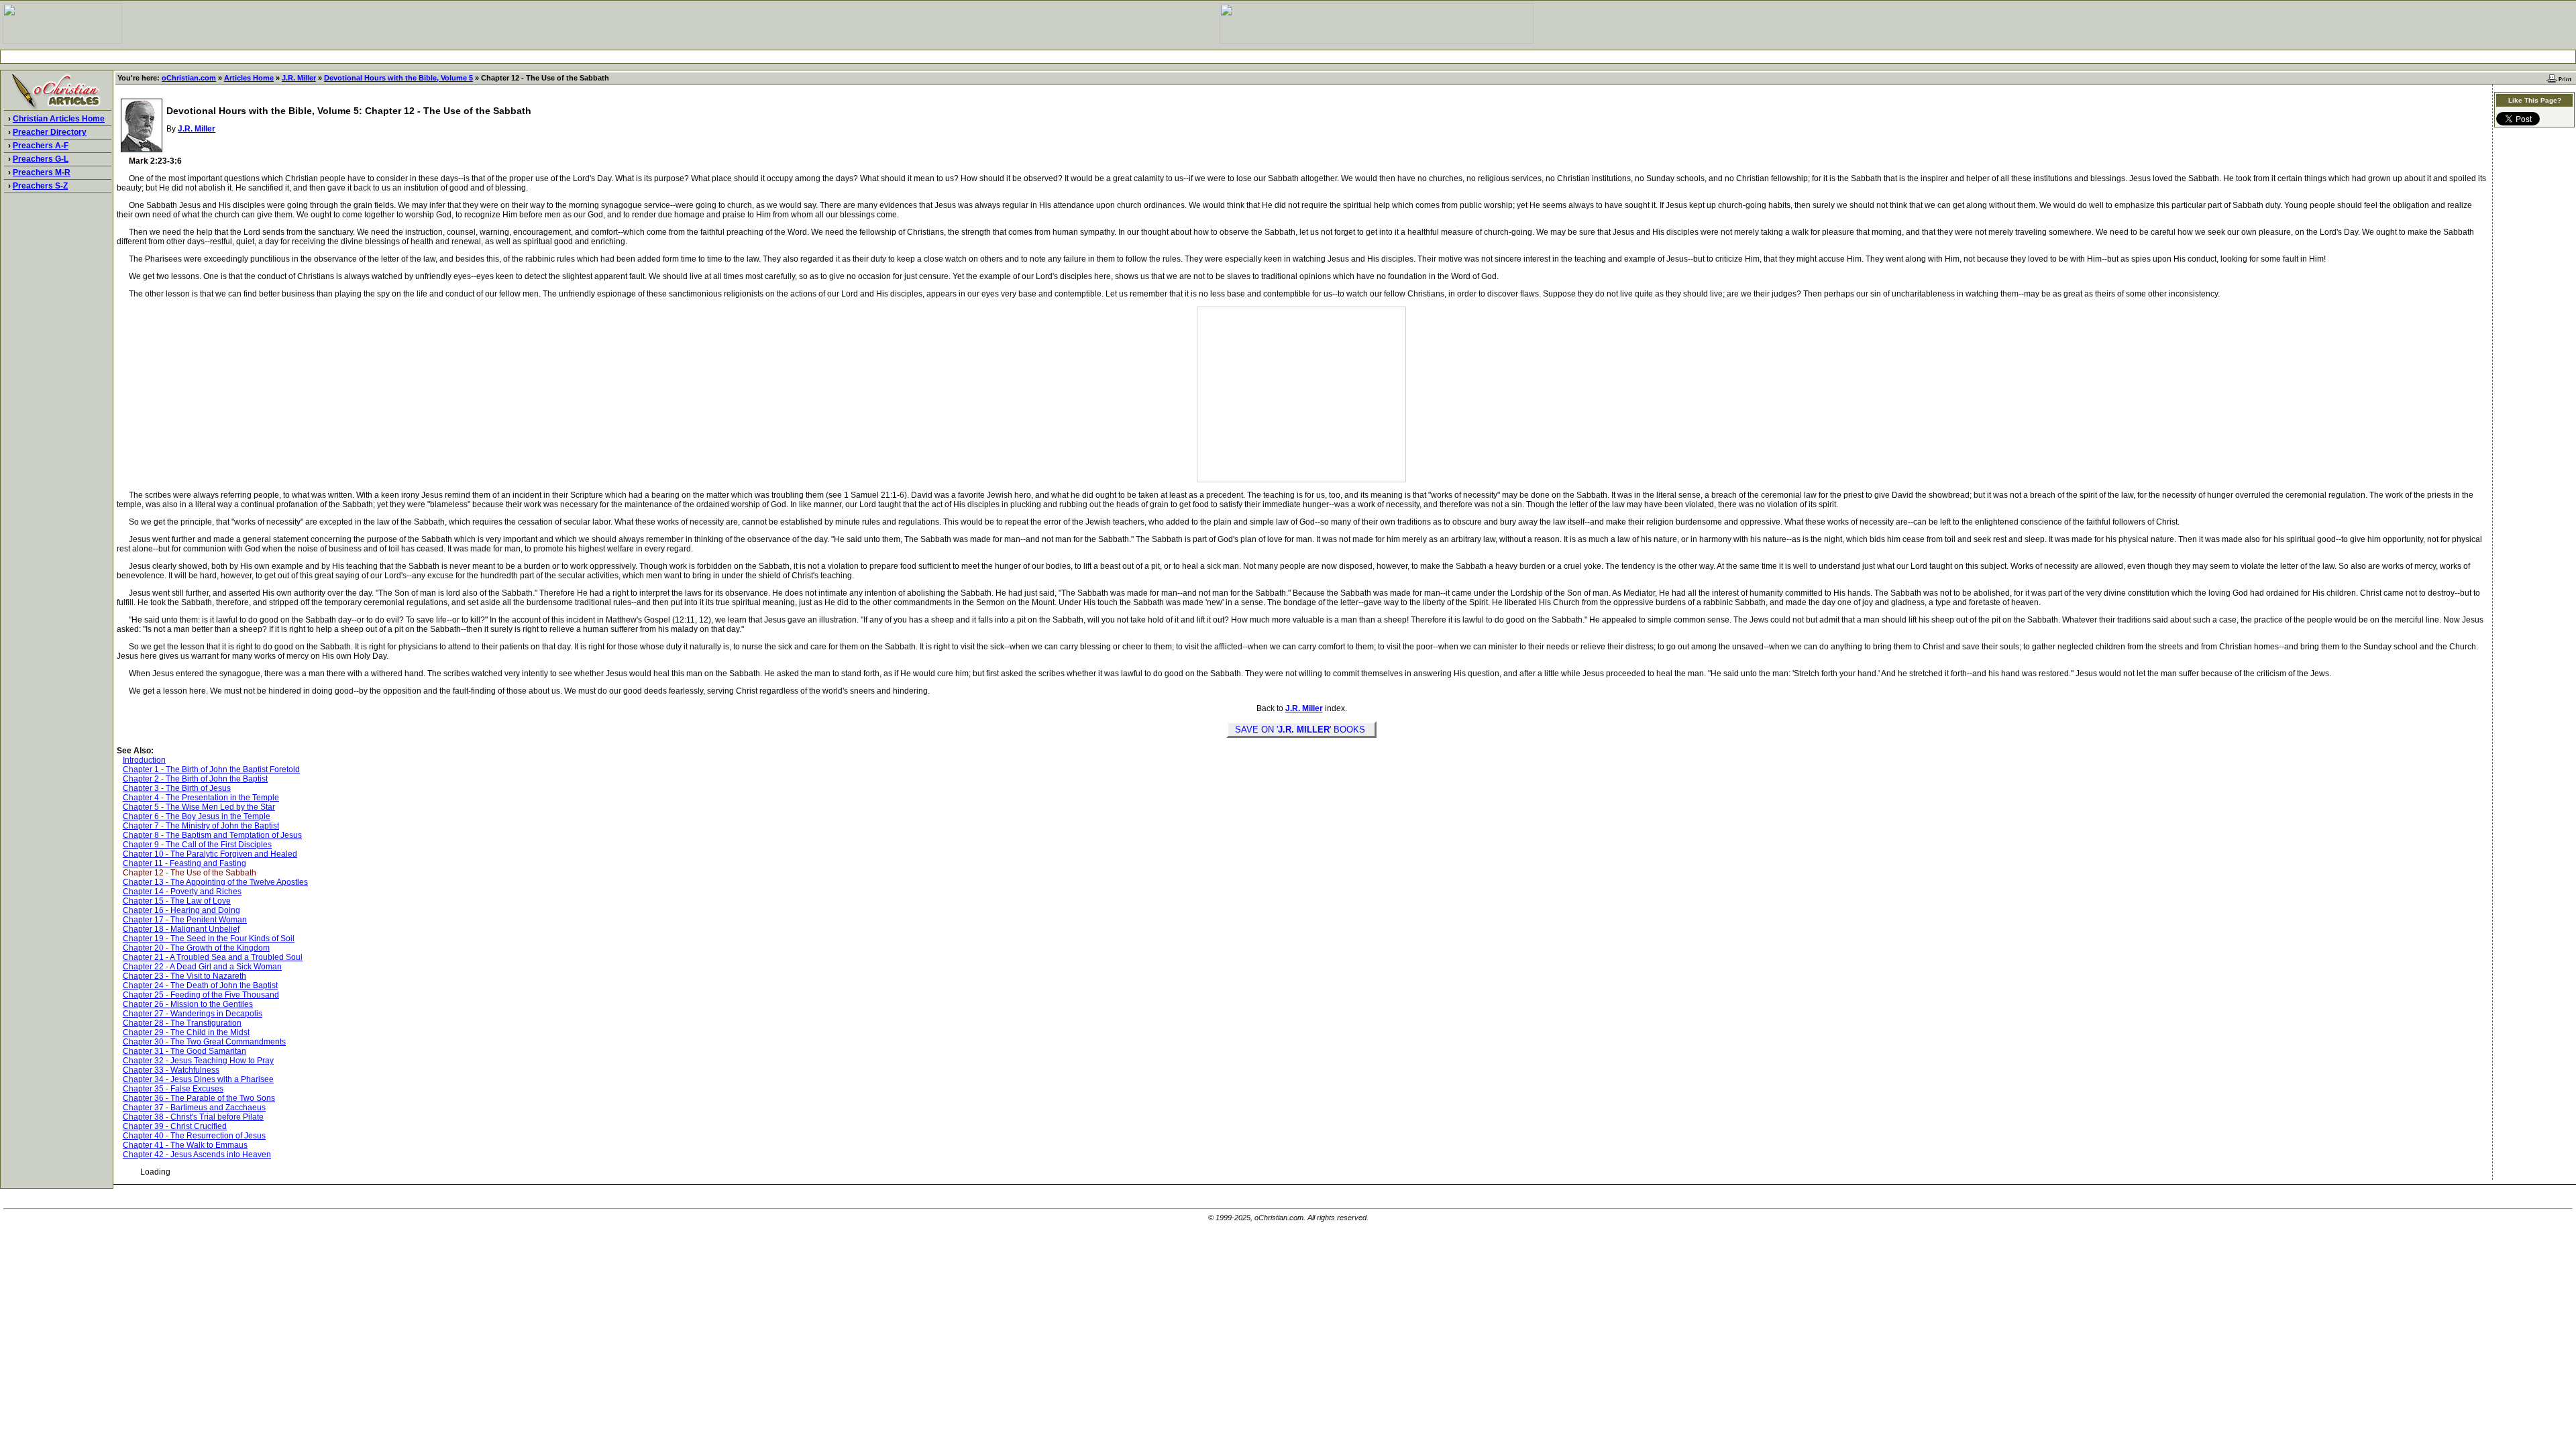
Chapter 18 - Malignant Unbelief (181, 929)
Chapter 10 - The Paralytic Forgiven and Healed (210, 854)
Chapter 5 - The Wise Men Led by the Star (199, 807)
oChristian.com (189, 78)
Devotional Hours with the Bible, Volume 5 (398, 78)
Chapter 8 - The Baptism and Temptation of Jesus (212, 835)
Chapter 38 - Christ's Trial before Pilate (193, 1117)
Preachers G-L (41, 159)
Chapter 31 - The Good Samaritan (184, 1051)
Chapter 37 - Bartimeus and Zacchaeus (194, 1108)
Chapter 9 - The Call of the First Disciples (197, 845)
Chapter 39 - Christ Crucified (175, 1126)
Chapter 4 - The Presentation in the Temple (201, 798)
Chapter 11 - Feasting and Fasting (184, 863)
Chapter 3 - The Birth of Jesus (177, 788)
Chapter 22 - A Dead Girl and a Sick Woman (202, 967)
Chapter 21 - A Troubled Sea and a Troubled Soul (213, 957)
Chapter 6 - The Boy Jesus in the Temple (197, 816)
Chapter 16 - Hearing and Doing (181, 910)
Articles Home (249, 78)
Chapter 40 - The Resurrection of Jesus (194, 1136)
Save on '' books (1301, 730)
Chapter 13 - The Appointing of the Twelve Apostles (215, 882)
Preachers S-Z (40, 186)
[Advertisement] (1288, 57)
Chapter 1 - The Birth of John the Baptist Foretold (211, 769)
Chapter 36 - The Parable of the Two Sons (199, 1098)
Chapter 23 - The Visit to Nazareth (184, 976)
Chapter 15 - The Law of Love (177, 901)
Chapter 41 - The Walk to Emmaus (185, 1145)
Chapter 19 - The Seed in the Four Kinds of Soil (209, 938)
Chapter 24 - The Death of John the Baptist (200, 985)
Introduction (144, 760)
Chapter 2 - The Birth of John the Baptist (195, 779)
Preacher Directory (50, 132)
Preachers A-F (41, 146)
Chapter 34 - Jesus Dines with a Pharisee (198, 1079)
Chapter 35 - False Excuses (173, 1089)
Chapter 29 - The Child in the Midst (186, 1032)
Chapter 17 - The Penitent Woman (185, 920)
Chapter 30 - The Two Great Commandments (204, 1042)
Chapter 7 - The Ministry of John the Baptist (201, 826)
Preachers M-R (42, 172)
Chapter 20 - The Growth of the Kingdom (196, 948)
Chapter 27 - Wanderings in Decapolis (193, 1014)
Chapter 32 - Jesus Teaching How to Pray (198, 1061)
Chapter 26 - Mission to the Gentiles (188, 1004)
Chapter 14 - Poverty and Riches (182, 892)
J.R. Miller (299, 78)
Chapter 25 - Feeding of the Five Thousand (201, 995)
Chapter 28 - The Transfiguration (182, 1023)
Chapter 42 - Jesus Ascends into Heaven (197, 1155)
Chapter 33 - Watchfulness (171, 1070)
